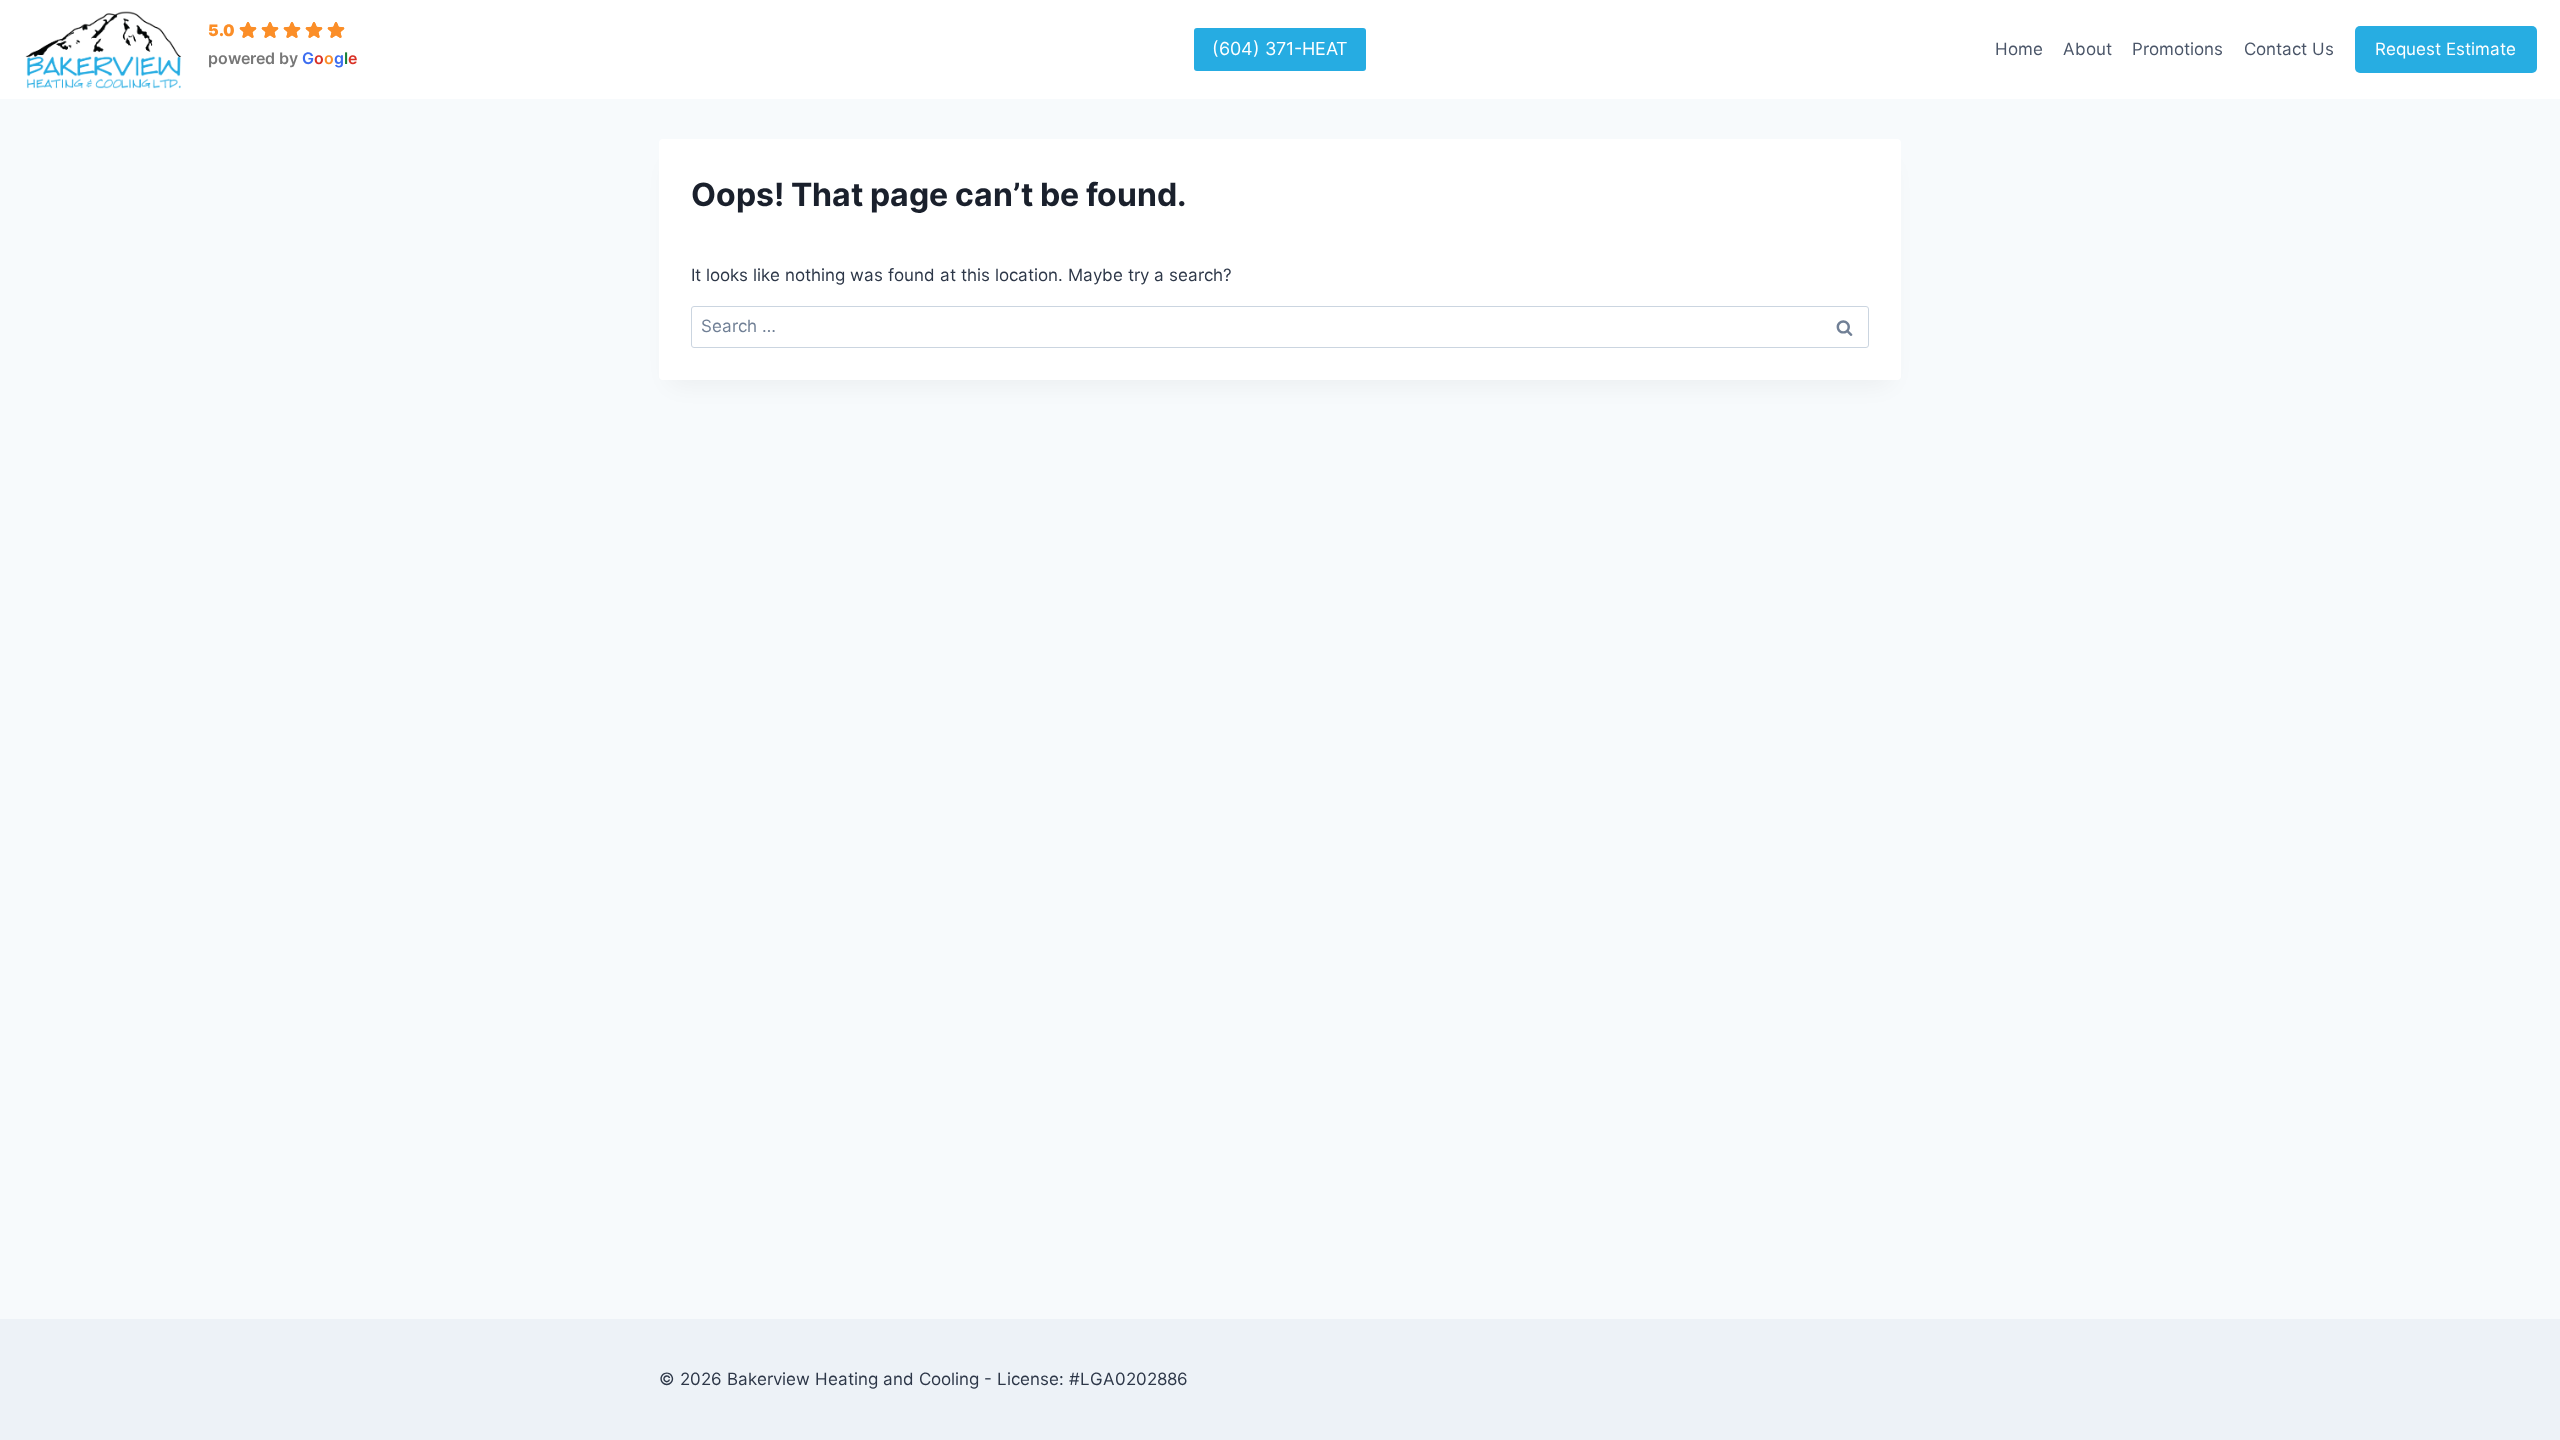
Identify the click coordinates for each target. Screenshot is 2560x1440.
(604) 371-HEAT (1280, 48)
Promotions (2177, 49)
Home (2019, 49)
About (2087, 49)
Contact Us (2289, 49)
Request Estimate (2445, 49)
